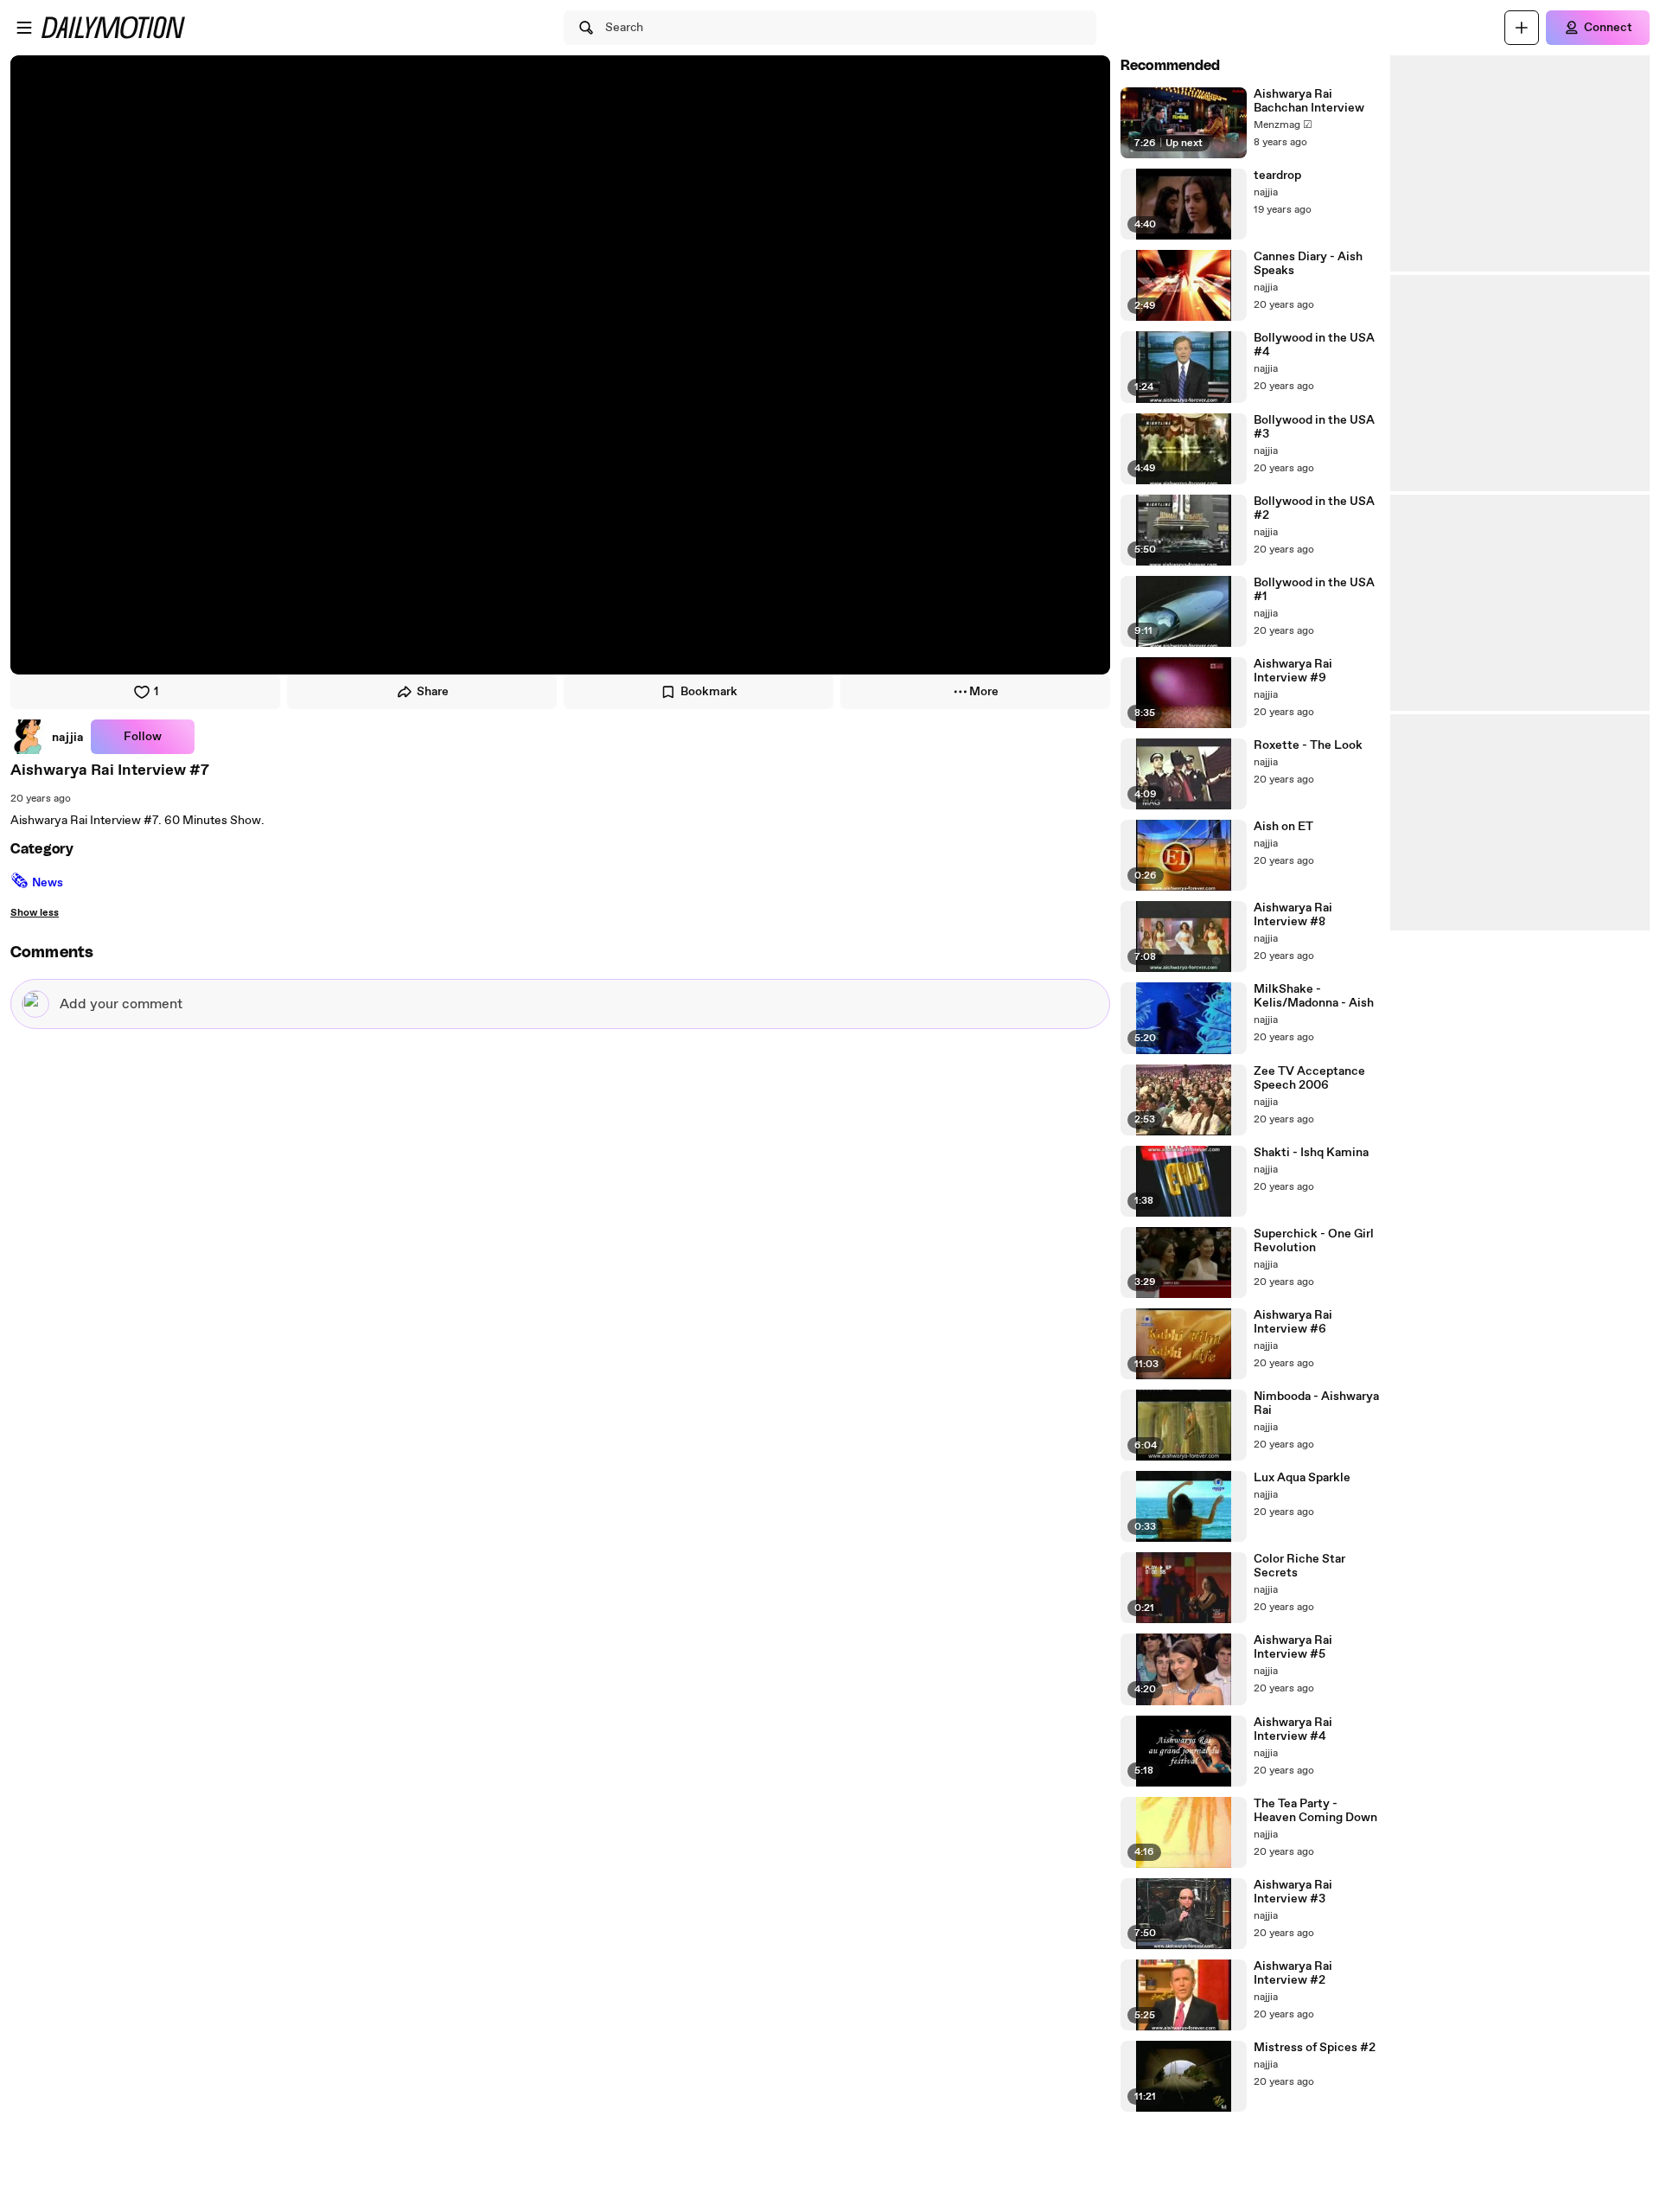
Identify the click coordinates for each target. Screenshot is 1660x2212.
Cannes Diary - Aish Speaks (1308, 264)
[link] (47, 737)
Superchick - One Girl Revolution (1314, 1241)
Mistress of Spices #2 (1315, 2048)
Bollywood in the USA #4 (1314, 345)
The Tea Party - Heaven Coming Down (1315, 1811)
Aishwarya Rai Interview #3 (1293, 1892)
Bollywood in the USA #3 (1314, 427)
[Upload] (1522, 28)
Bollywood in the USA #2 (1314, 508)
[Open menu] (24, 28)
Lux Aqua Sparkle (1302, 1478)
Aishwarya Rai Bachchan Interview (1309, 101)
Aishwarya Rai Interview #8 (1293, 915)
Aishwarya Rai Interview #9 (1293, 671)
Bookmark (709, 692)
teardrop (1277, 176)
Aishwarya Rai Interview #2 (1293, 1973)
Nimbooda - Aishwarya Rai (1316, 1403)
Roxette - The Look (1308, 745)
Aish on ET (1283, 827)
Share (433, 692)
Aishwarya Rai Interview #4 (1293, 1729)
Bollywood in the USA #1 (1314, 590)
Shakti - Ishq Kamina (1311, 1153)
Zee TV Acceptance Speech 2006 (1309, 1078)
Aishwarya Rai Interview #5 (1293, 1647)
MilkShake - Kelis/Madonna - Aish (1314, 996)
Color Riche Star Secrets (1299, 1566)
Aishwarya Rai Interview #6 (1293, 1322)
